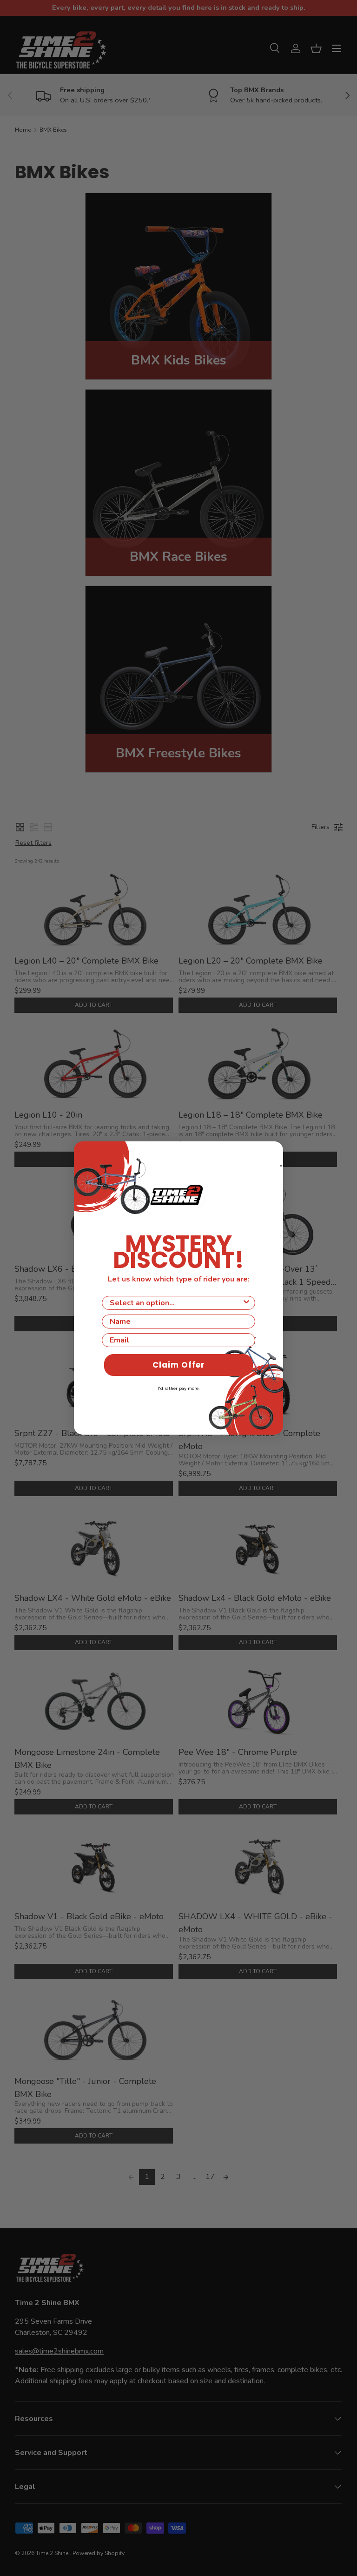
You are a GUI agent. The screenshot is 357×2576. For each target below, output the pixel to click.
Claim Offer (179, 1365)
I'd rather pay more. (178, 1389)
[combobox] (176, 1303)
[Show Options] (246, 1303)
